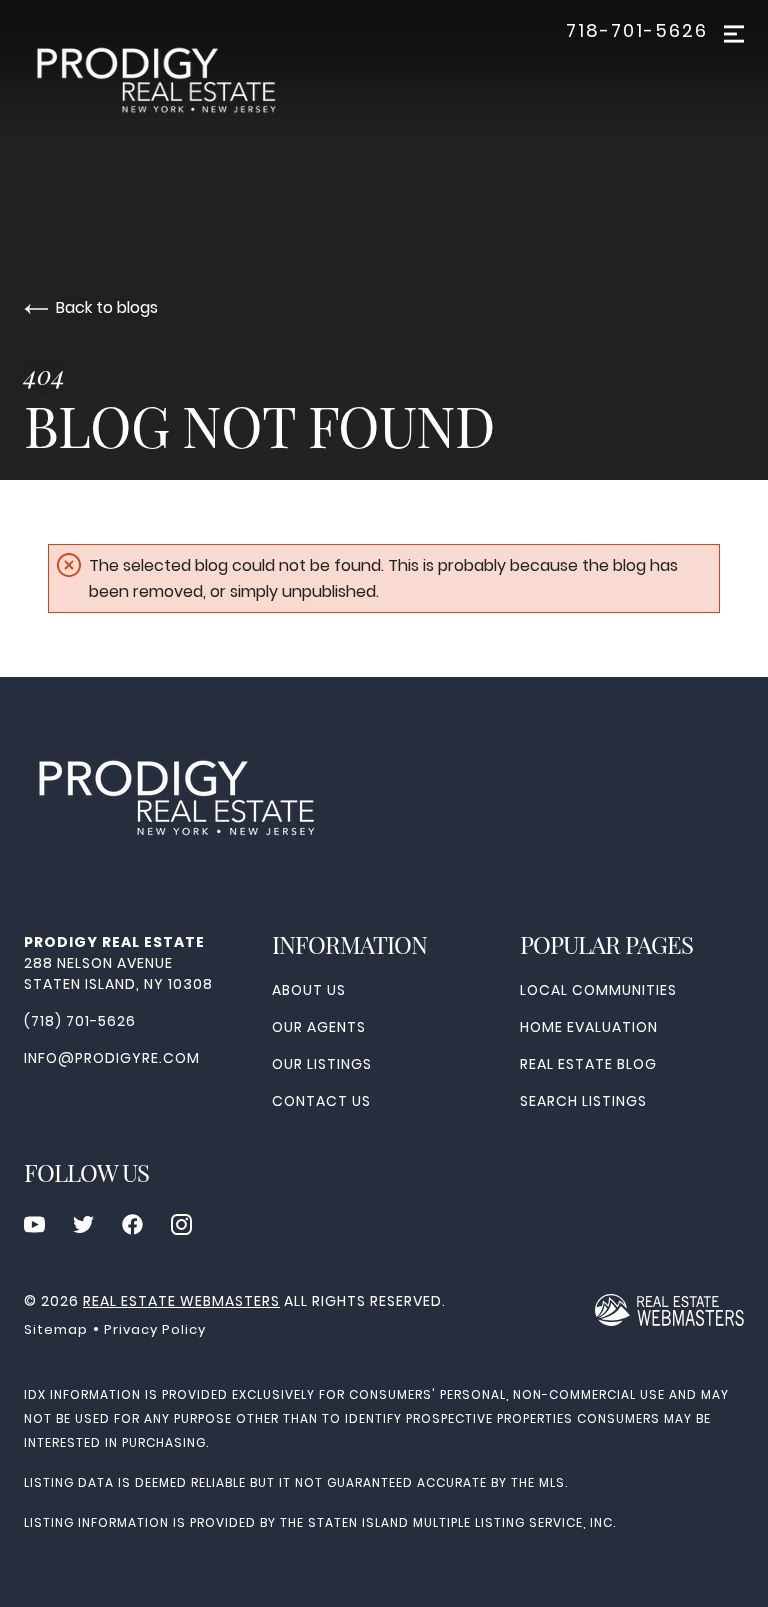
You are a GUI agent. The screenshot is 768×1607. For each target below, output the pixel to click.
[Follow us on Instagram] (181, 1224)
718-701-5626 (637, 31)
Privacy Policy (155, 1329)
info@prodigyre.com (112, 1058)
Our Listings (322, 1064)
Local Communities (598, 990)
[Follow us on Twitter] (83, 1224)
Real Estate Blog (588, 1064)
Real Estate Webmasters (181, 1301)
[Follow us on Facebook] (132, 1224)
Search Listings (583, 1101)
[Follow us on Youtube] (34, 1224)
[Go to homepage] (174, 85)
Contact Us (321, 1101)
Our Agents (319, 1027)
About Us (309, 990)
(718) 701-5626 (80, 1021)
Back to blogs (107, 307)
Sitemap (56, 1329)
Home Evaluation (589, 1027)
